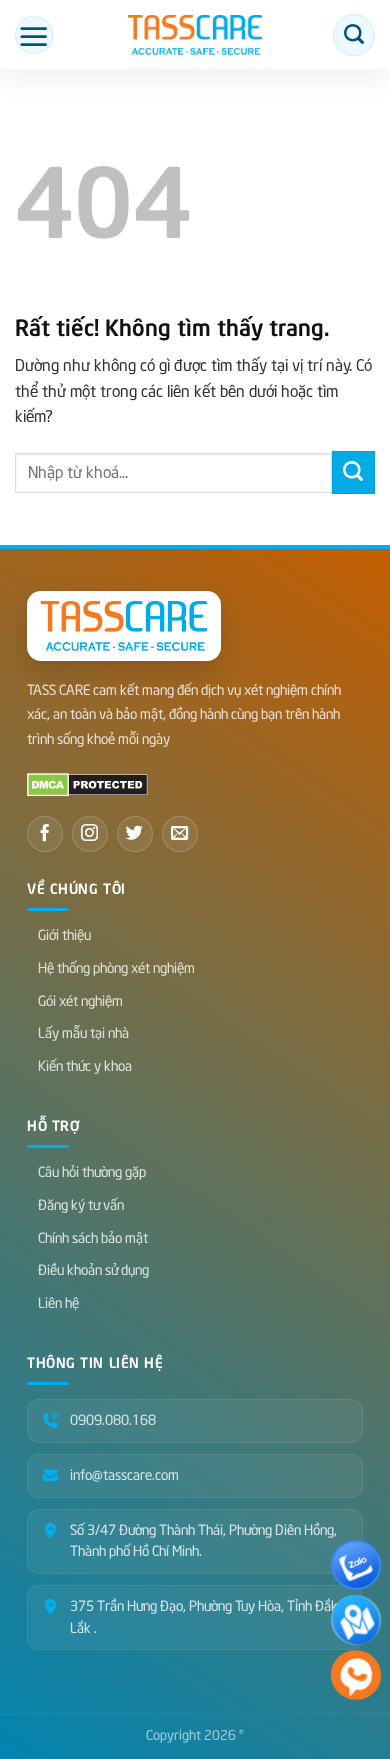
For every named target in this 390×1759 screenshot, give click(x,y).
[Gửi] (353, 472)
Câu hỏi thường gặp (92, 1172)
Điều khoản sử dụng (93, 1270)
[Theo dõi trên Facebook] (45, 834)
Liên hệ (58, 1303)
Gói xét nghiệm (80, 1001)
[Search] (354, 35)
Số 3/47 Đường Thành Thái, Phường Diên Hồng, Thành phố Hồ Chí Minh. (203, 1541)
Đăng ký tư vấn (81, 1205)
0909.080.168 (113, 1420)
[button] (34, 35)
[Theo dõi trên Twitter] (135, 834)
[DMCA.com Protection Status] (87, 784)
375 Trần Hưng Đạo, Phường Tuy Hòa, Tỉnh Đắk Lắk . (204, 1617)
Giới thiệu (64, 935)
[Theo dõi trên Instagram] (90, 834)
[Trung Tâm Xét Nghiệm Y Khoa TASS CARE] (194, 35)
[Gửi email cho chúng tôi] (180, 834)
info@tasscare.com (124, 1475)
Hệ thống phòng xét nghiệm (116, 968)
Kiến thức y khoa (85, 1066)
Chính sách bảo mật (93, 1238)
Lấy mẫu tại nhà (83, 1033)
